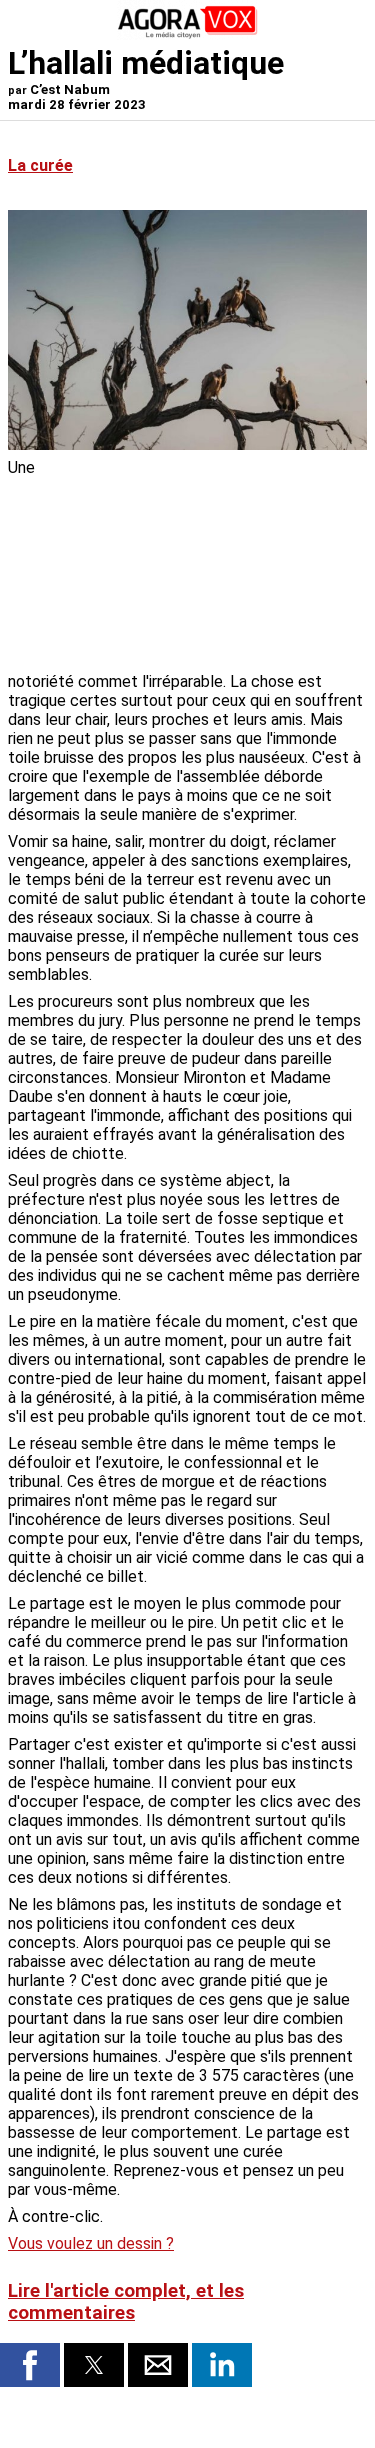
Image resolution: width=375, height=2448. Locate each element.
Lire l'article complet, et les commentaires (126, 2302)
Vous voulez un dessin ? (91, 2243)
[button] (30, 2365)
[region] (217, 563)
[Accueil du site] (188, 34)
